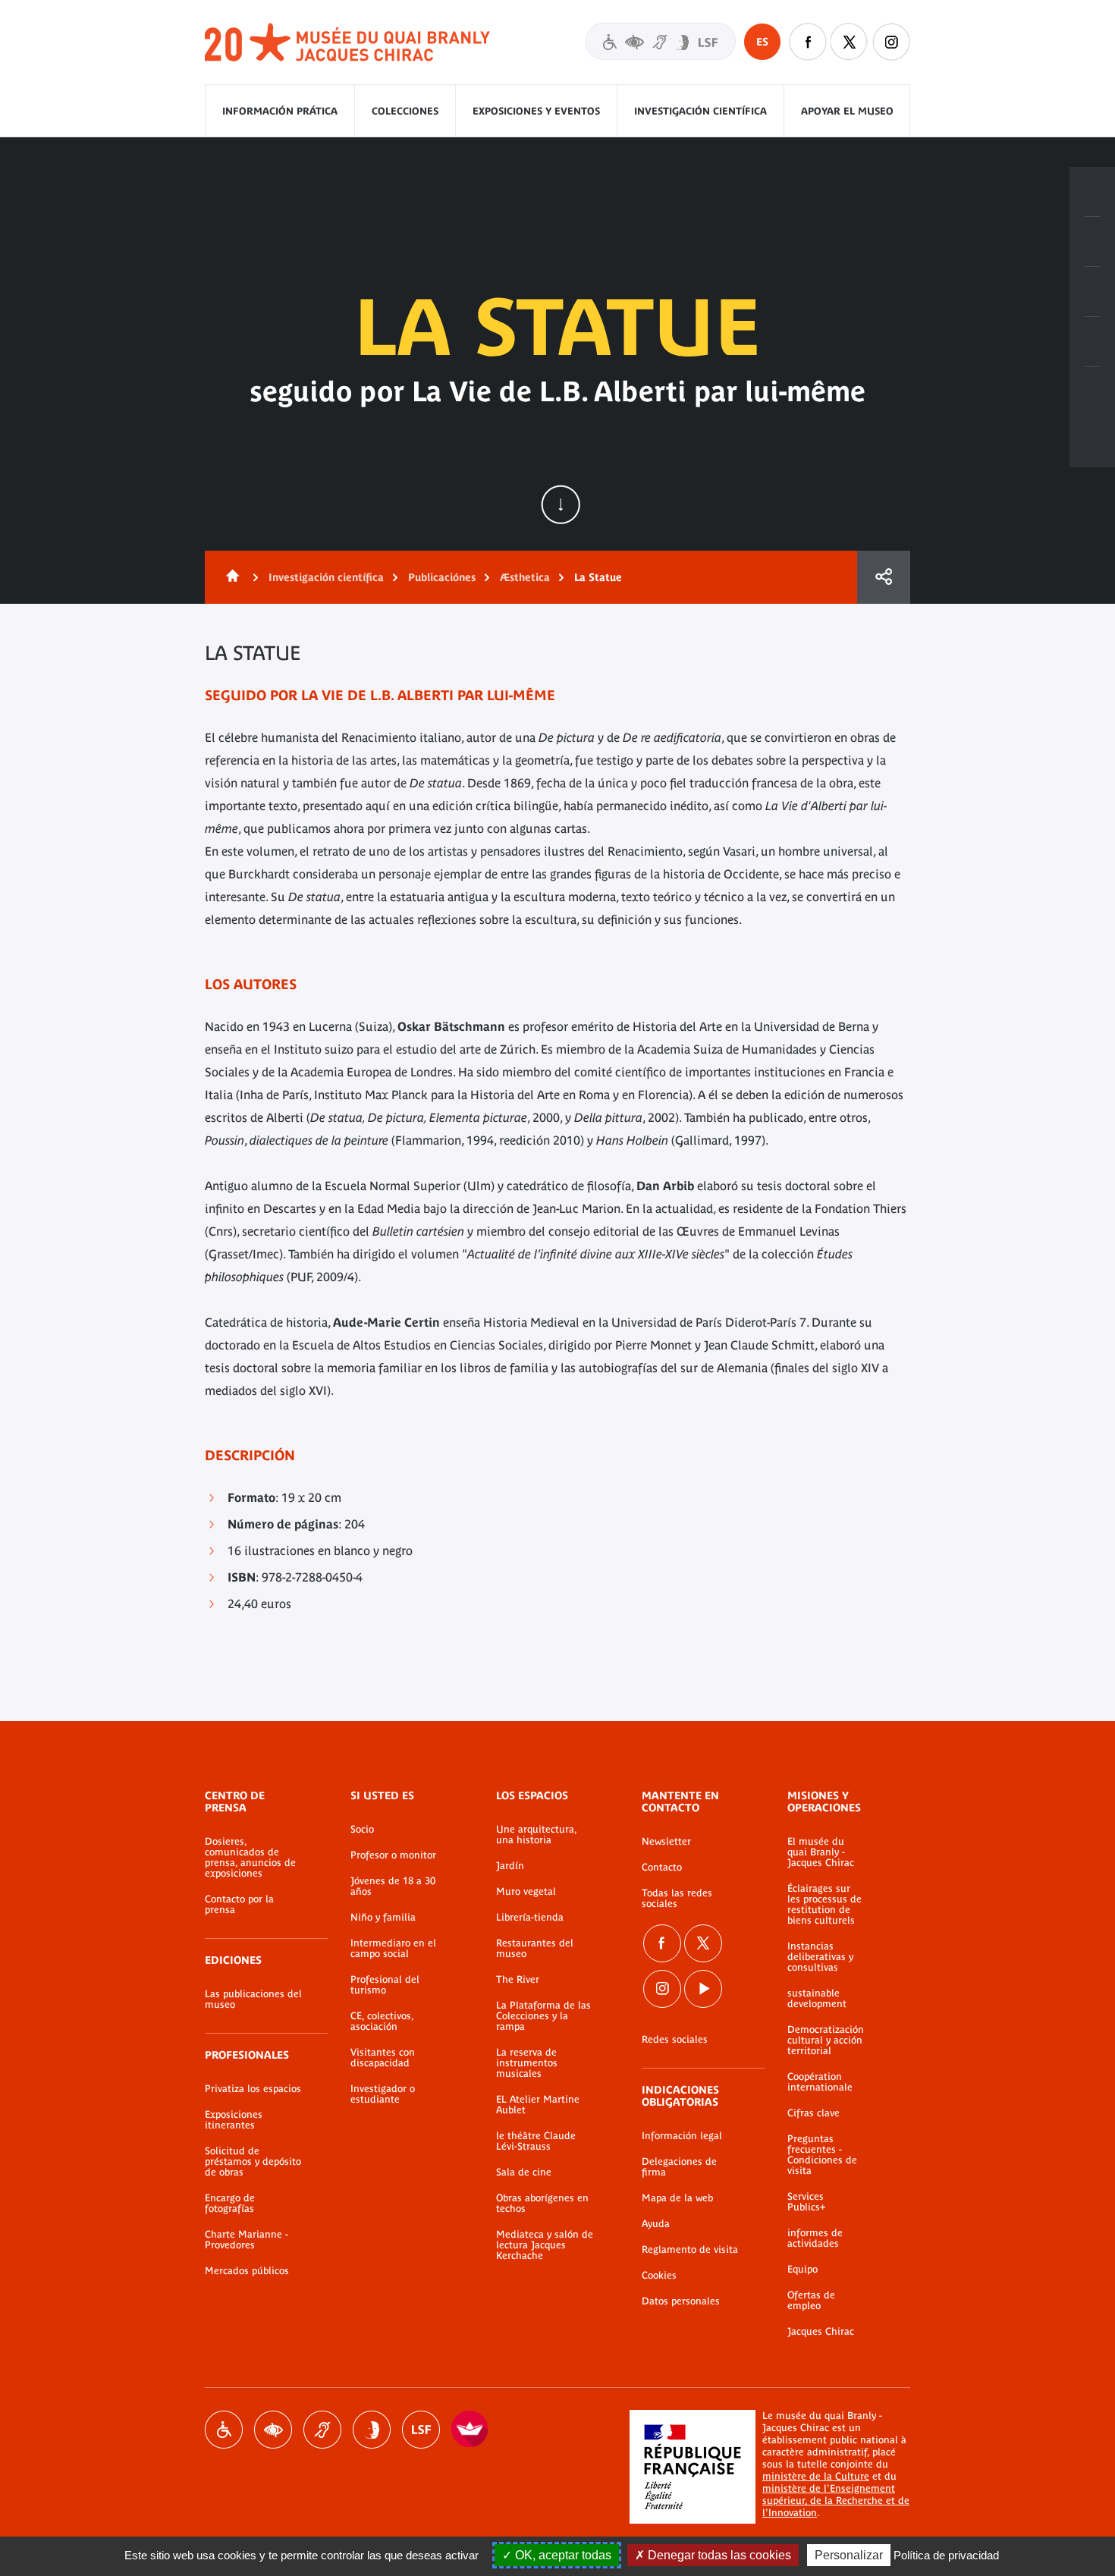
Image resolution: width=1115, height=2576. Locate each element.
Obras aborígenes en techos (542, 2204)
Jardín (510, 1866)
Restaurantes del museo (535, 1949)
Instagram (891, 42)
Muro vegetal (526, 1892)
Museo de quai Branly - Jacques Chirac (348, 43)
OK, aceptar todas (562, 2555)
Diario (1092, 292)
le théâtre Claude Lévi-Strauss (536, 2141)
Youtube (703, 1989)
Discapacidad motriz (224, 2430)
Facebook (808, 42)
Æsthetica (525, 577)
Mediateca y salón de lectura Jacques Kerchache (545, 2245)
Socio (362, 1830)
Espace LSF (421, 2430)
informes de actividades (815, 2238)
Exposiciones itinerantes (234, 2120)
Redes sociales (675, 2040)
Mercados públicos (247, 2271)
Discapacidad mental (372, 2430)
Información (1092, 242)
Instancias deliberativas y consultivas (820, 1957)
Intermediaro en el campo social (393, 1949)
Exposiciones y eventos (536, 111)
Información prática (280, 111)
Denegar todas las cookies (718, 2555)
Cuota (884, 577)
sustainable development (817, 1999)
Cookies (659, 2276)
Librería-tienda (530, 1918)
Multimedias (1092, 342)
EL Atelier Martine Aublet (538, 2105)
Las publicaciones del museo (253, 2000)
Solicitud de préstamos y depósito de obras (253, 2162)
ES (762, 42)
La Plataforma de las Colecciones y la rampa (543, 2016)
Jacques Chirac (821, 2332)
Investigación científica (700, 111)
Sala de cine (524, 2172)
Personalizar (849, 2555)
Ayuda (656, 2224)
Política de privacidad (946, 2555)
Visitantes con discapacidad (661, 41)
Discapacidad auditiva (322, 2430)
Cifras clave (813, 2113)
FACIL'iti (470, 2430)
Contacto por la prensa (239, 1905)
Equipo (802, 2270)
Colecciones (405, 111)
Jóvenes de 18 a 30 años (393, 1886)
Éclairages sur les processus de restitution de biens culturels (824, 1905)
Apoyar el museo (847, 111)
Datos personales (681, 2301)
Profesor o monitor (393, 1855)
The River (518, 1980)
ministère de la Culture (816, 2476)
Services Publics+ (806, 2202)
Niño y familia (383, 1918)
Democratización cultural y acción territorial (826, 2040)
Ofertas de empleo (811, 2301)
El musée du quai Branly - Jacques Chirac (821, 1852)
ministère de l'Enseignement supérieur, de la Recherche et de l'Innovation (836, 2501)
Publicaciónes (442, 577)
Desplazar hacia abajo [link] (561, 504)
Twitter (850, 42)
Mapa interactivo (1092, 392)
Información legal (682, 2136)
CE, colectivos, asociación (382, 2022)
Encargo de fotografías (230, 2204)
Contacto (662, 1868)
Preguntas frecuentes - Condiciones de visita (822, 2155)
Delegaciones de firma (679, 2167)
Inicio (230, 577)
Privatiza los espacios (253, 2089)
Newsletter (666, 1842)
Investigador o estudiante (383, 2094)
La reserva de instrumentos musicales (527, 2063)
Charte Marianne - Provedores (247, 2240)
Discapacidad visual (273, 2430)
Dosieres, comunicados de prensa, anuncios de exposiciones (250, 1858)
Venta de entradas (1092, 192)
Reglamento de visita (690, 2250)
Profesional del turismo (385, 1985)
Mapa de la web (677, 2198)
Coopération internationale (820, 2082)
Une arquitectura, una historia (536, 1835)
